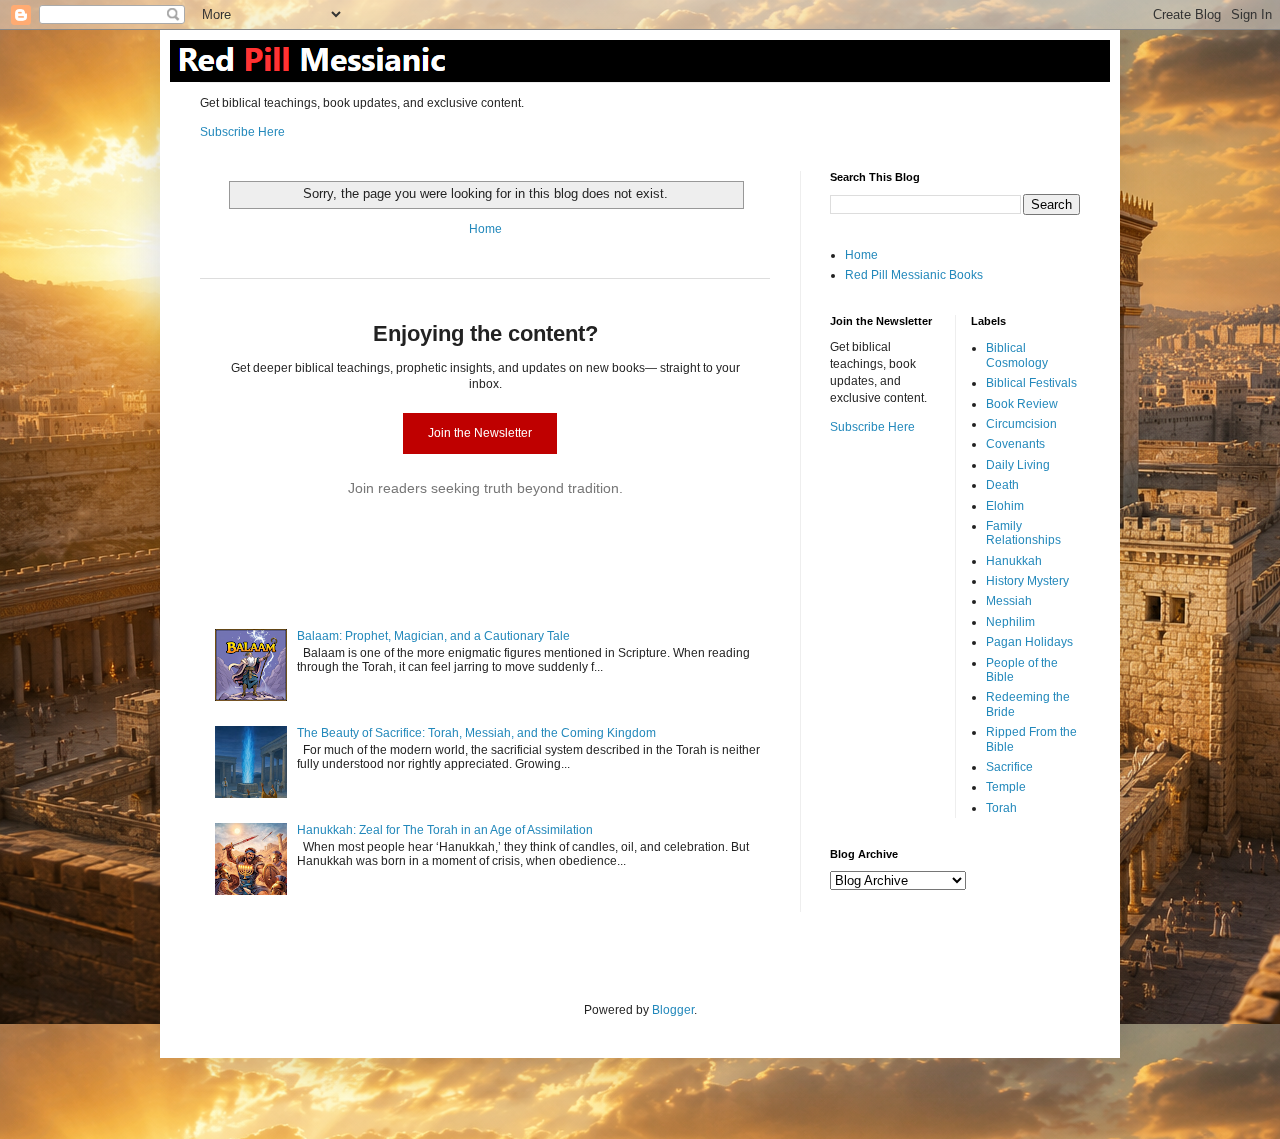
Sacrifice (1009, 767)
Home (485, 229)
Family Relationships (1023, 533)
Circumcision (1021, 424)
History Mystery (1027, 581)
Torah (1001, 808)
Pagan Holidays (1029, 642)
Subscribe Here (242, 132)
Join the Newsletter (480, 433)
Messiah (1009, 601)
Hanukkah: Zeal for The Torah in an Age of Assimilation (445, 830)
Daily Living (1018, 465)
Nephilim (1010, 622)
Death (1002, 485)
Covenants (1015, 444)
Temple (1006, 787)
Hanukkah (1014, 561)
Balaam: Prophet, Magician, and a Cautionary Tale (433, 636)
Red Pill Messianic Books (914, 275)
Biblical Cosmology (1017, 355)
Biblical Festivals (1031, 383)
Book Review (1022, 404)
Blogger (673, 1010)
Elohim (1005, 506)
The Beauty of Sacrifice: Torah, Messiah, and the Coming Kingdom (476, 733)
